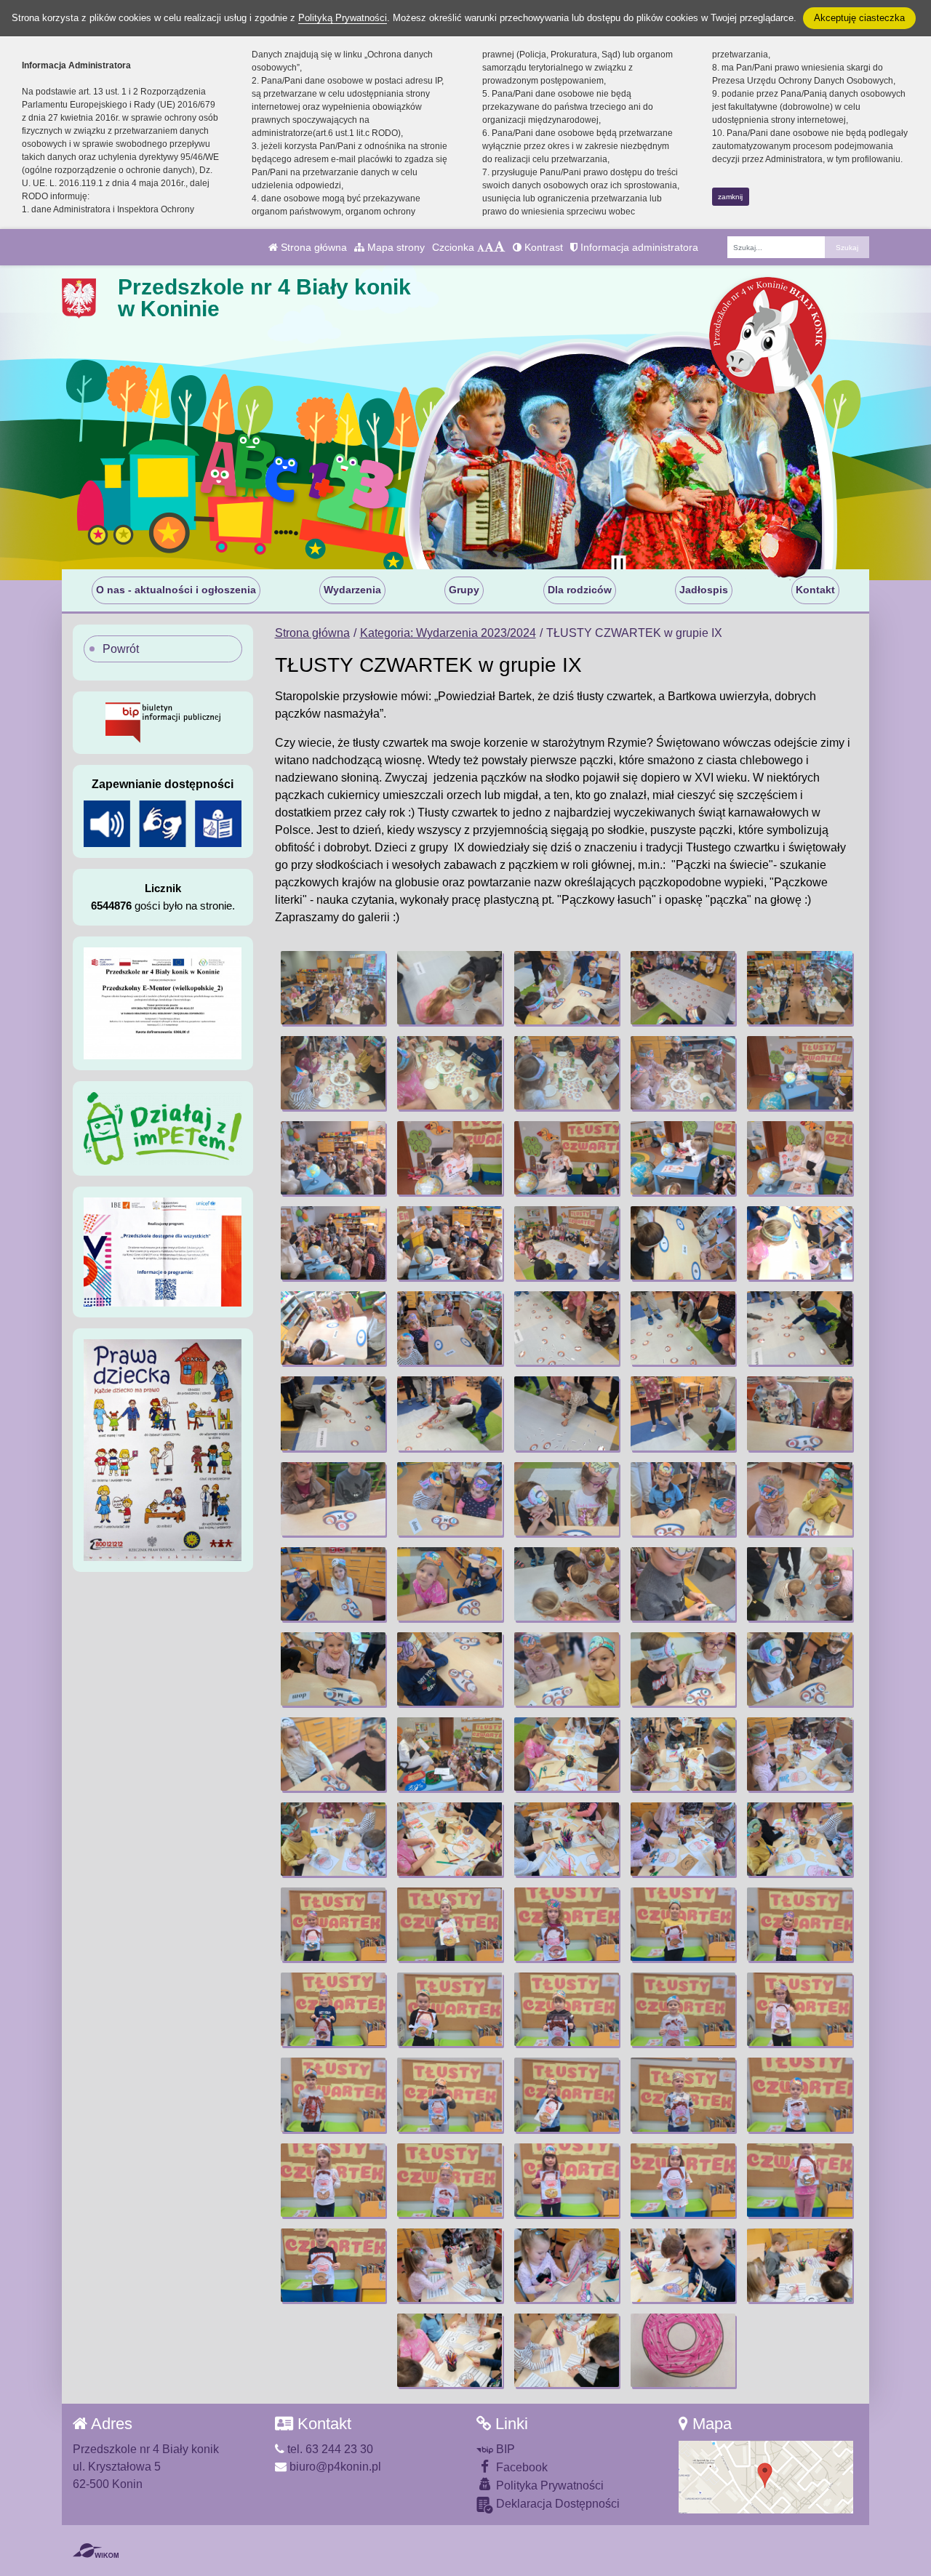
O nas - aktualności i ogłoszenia (176, 590)
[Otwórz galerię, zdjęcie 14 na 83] (683, 1158)
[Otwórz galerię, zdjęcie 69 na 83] (683, 2094)
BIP (504, 2449)
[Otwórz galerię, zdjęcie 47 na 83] (449, 1754)
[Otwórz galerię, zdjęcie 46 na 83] (333, 1754)
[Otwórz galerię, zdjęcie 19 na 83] (683, 1243)
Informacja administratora (638, 247)
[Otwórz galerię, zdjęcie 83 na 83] (683, 2350)
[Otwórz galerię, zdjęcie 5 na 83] (799, 988)
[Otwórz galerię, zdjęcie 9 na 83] (683, 1073)
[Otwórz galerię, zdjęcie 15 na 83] (799, 1158)
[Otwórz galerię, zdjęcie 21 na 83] (333, 1328)
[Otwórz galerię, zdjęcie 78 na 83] (567, 2265)
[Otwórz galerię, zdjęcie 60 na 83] (799, 1924)
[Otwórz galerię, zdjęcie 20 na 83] (799, 1243)
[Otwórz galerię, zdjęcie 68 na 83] (567, 2094)
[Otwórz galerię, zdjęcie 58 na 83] (567, 1924)
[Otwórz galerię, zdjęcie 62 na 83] (449, 2009)
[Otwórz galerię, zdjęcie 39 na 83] (683, 1584)
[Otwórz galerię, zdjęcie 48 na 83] (567, 1754)
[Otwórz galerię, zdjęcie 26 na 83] (333, 1413)
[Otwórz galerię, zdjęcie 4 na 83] (683, 988)
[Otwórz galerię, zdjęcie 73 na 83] (567, 2180)
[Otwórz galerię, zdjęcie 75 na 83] (799, 2180)
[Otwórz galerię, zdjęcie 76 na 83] (333, 2265)
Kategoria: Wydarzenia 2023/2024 (448, 633)
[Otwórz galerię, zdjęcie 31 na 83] (333, 1499)
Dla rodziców (580, 590)
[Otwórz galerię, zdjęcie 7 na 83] (449, 1073)
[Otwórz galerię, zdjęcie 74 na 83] (683, 2180)
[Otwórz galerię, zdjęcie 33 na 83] (567, 1499)
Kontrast (542, 247)
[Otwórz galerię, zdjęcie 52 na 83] (449, 1839)
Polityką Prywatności (343, 18)
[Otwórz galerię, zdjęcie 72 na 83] (449, 2180)
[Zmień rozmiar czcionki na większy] (489, 247)
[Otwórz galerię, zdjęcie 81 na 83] (449, 2350)
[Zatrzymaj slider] (618, 566)
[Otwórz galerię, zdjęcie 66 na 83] (333, 2094)
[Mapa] (766, 2477)
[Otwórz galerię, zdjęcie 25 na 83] (799, 1328)
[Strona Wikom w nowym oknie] (96, 2551)
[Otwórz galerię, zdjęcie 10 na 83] (799, 1073)
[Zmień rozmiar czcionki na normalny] (481, 247)
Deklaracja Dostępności (556, 2504)
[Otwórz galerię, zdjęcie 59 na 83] (683, 1924)
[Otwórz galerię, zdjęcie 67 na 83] (449, 2094)
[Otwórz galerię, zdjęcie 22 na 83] (449, 1328)
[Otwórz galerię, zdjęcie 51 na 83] (333, 1839)
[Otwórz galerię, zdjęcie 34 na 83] (683, 1499)
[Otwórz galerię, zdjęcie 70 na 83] (799, 2094)
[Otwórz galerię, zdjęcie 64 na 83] (683, 2009)
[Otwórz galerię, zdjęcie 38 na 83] (567, 1584)
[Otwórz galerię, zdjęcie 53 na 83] (567, 1839)
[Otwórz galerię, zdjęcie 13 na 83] (567, 1158)
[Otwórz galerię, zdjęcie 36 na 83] (333, 1584)
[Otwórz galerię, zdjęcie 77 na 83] (449, 2265)
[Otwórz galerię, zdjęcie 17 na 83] (449, 1243)
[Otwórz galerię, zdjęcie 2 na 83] (449, 988)
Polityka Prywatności (548, 2485)
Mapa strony (395, 247)
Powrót (121, 649)
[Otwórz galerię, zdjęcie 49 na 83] (683, 1754)
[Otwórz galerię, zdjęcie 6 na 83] (333, 1073)
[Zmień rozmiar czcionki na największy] (500, 247)
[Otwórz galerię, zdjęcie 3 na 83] (567, 988)
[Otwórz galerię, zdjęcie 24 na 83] (683, 1328)
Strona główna (312, 247)
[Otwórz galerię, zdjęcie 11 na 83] (333, 1158)
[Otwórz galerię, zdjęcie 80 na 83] (799, 2265)
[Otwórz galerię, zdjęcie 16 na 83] (333, 1243)
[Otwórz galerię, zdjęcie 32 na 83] (449, 1499)
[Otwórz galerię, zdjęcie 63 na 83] (567, 2009)
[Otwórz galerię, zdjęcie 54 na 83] (683, 1839)
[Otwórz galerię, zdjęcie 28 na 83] (567, 1413)
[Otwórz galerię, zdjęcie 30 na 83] (799, 1413)
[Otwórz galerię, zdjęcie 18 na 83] (567, 1243)
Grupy (464, 590)
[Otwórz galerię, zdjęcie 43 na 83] (567, 1669)
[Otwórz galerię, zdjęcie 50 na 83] (799, 1754)
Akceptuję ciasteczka (859, 18)
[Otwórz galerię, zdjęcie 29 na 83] (683, 1413)
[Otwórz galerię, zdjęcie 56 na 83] (333, 1924)
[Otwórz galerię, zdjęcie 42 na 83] (449, 1669)
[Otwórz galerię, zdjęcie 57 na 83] (449, 1924)
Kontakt (815, 590)
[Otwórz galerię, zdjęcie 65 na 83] (799, 2009)
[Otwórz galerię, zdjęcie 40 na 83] (799, 1584)
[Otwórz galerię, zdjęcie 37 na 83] (449, 1584)
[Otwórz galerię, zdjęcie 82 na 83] (567, 2350)
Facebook (520, 2467)
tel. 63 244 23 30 (329, 2449)
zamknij (730, 197)
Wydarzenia (352, 590)
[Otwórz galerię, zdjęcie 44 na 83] (683, 1669)
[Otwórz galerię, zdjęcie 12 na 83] (449, 1158)
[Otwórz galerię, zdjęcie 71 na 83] (333, 2180)
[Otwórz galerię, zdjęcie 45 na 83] (799, 1669)
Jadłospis (704, 590)
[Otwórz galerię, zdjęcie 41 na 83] (333, 1669)
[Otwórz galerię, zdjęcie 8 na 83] (567, 1073)
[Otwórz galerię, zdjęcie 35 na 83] (799, 1499)
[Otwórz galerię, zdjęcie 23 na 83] (567, 1328)
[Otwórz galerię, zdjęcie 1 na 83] (333, 988)
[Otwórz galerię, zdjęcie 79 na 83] (683, 2265)
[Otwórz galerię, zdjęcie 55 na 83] (799, 1839)
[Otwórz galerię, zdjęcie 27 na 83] (449, 1413)
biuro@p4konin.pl (334, 2467)
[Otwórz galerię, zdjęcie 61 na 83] (333, 2009)
